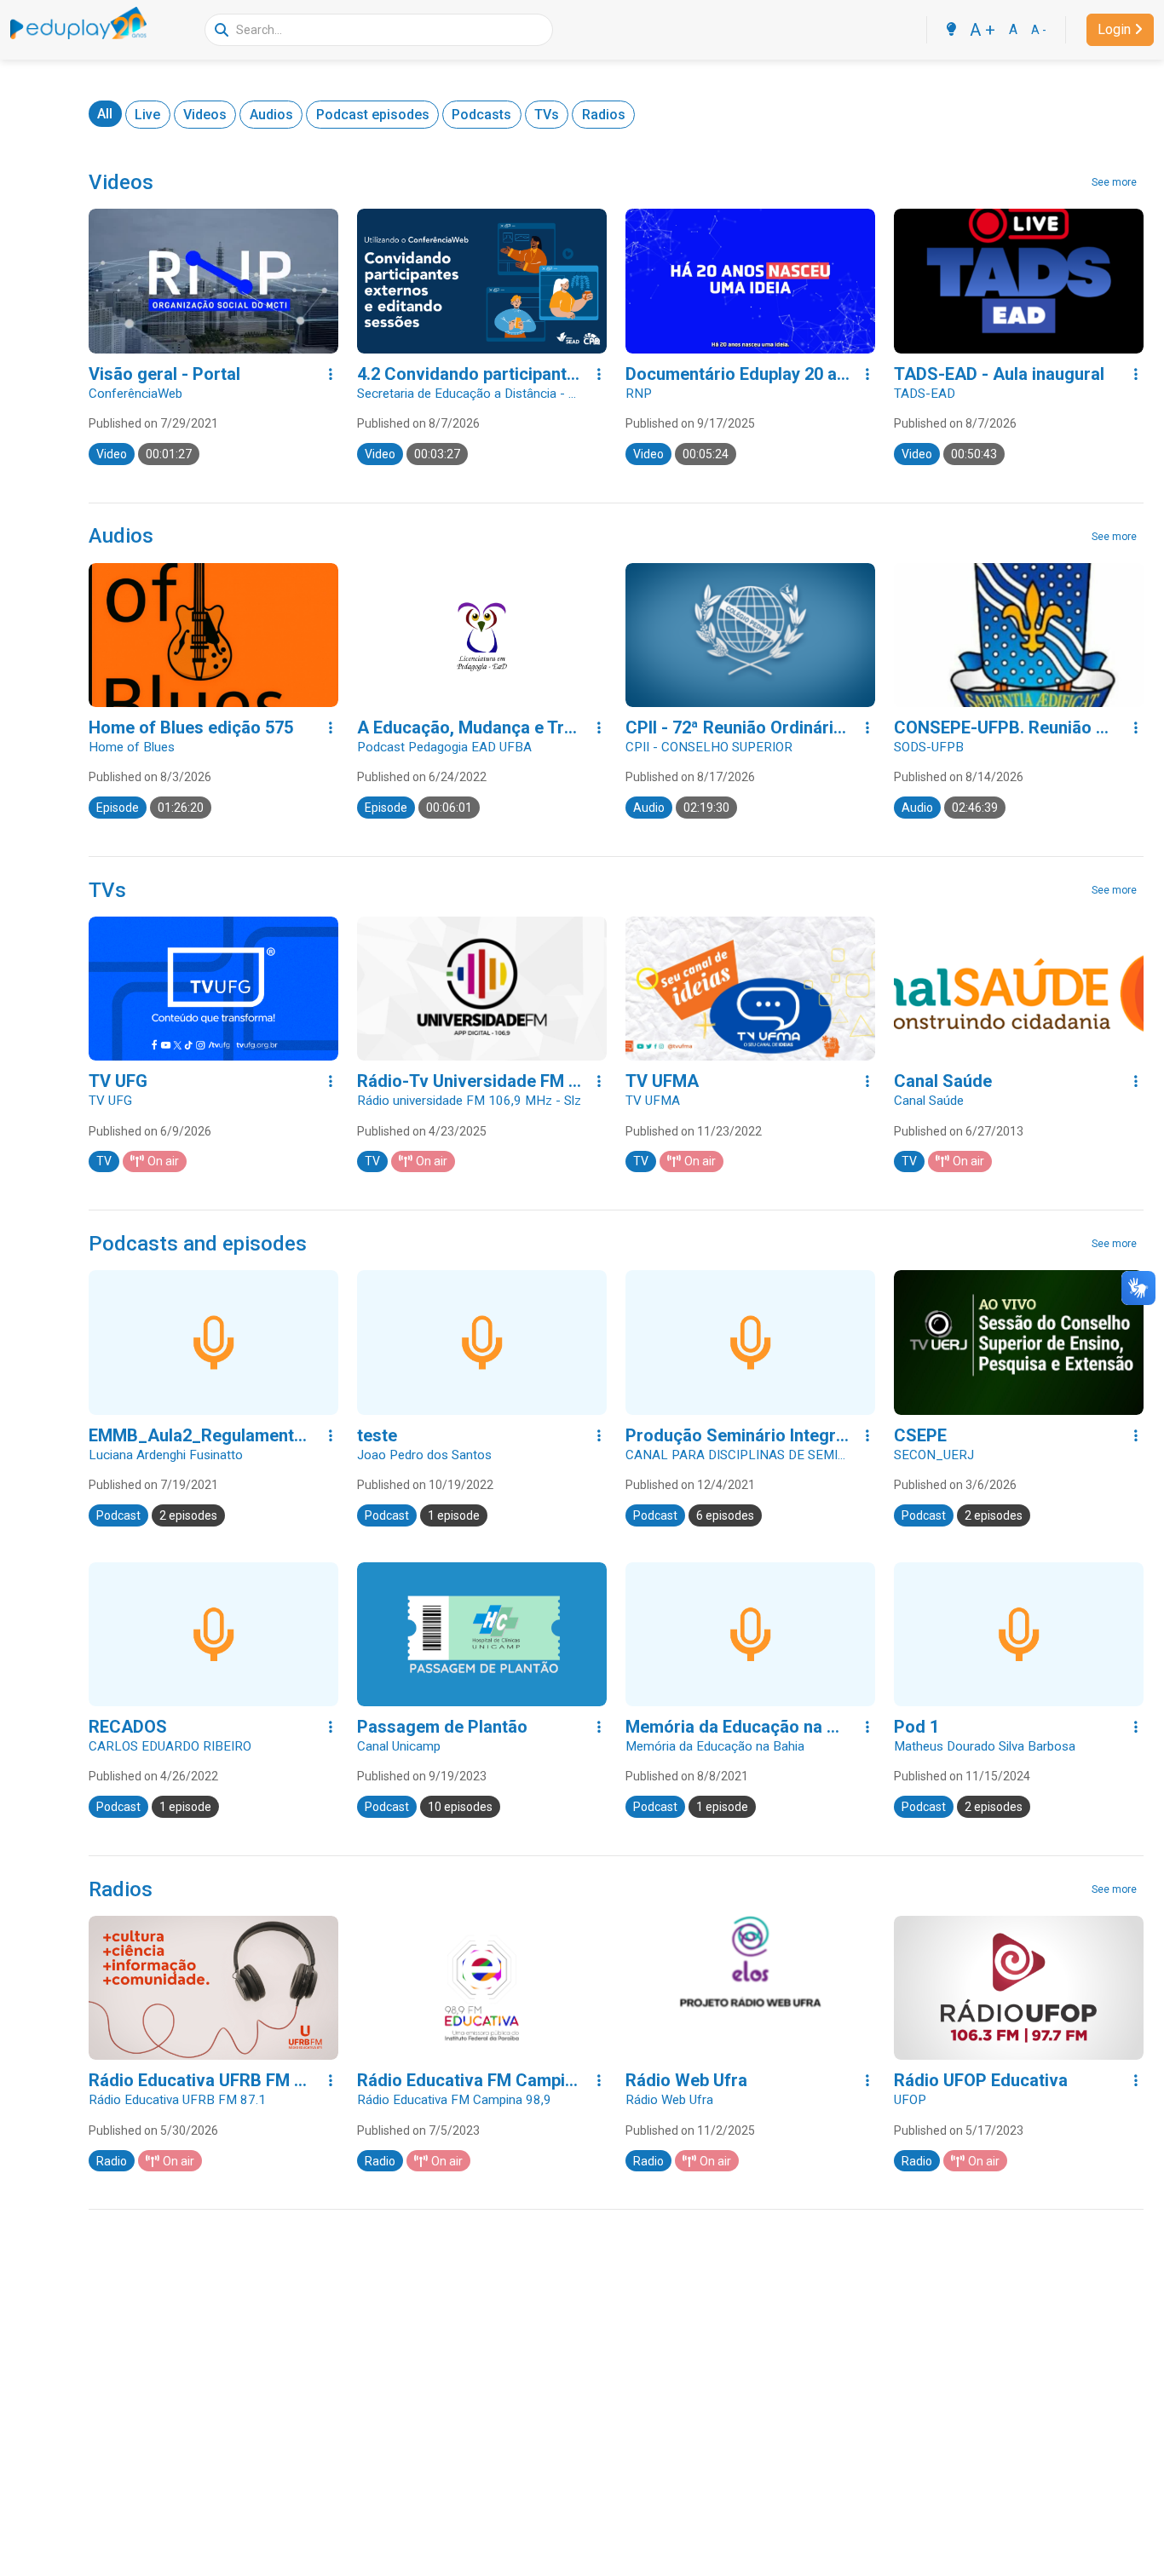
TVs (547, 115)
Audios (271, 115)
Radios (604, 115)
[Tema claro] (951, 30)
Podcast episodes (373, 115)
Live (147, 115)
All (105, 114)
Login (1114, 29)
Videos (205, 115)
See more (1114, 182)
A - (1039, 30)
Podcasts (481, 115)
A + (982, 30)
